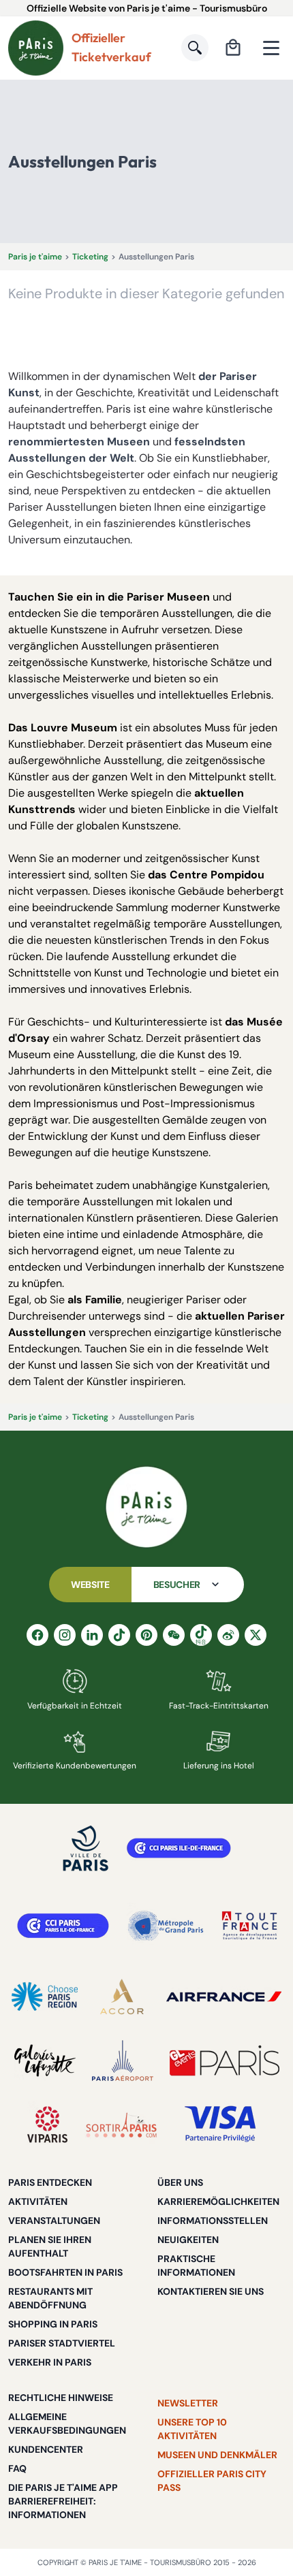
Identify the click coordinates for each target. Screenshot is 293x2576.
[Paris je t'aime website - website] (36, 48)
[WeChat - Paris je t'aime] (174, 1635)
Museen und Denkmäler (217, 2455)
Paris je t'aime (35, 257)
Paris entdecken (50, 2182)
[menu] (271, 48)
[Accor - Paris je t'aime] (122, 1997)
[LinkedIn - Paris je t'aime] (92, 1635)
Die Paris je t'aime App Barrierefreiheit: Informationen (63, 2501)
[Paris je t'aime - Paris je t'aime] (146, 1507)
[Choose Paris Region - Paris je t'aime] (45, 1997)
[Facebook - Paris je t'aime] (37, 1635)
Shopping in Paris (53, 2324)
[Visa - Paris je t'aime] (221, 2125)
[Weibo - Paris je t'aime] (228, 1635)
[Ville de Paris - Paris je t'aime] (86, 1848)
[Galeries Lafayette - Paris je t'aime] (45, 2061)
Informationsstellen (213, 2221)
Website (90, 1585)
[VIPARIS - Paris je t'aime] (47, 2125)
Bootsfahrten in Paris (65, 2272)
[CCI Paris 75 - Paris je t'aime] (63, 1926)
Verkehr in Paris (50, 2362)
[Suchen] (195, 48)
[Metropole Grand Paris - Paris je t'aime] (166, 1926)
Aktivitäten (38, 2201)
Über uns (180, 2182)
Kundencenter (46, 2449)
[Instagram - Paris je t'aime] (65, 1635)
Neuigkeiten (188, 2240)
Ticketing (90, 257)
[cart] (233, 48)
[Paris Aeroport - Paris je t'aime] (123, 2061)
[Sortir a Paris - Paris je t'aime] (121, 2125)
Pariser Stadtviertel (62, 2343)
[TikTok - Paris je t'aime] (119, 1635)
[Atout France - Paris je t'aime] (249, 1926)
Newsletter (188, 2403)
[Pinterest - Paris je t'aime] (146, 1635)
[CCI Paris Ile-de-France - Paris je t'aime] (179, 1848)
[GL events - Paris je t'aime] (225, 2061)
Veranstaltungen (54, 2221)
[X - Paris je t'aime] (256, 1635)
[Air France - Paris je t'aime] (224, 1997)
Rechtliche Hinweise (61, 2398)
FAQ (17, 2468)
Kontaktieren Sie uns (211, 2291)
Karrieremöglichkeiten (218, 2201)
